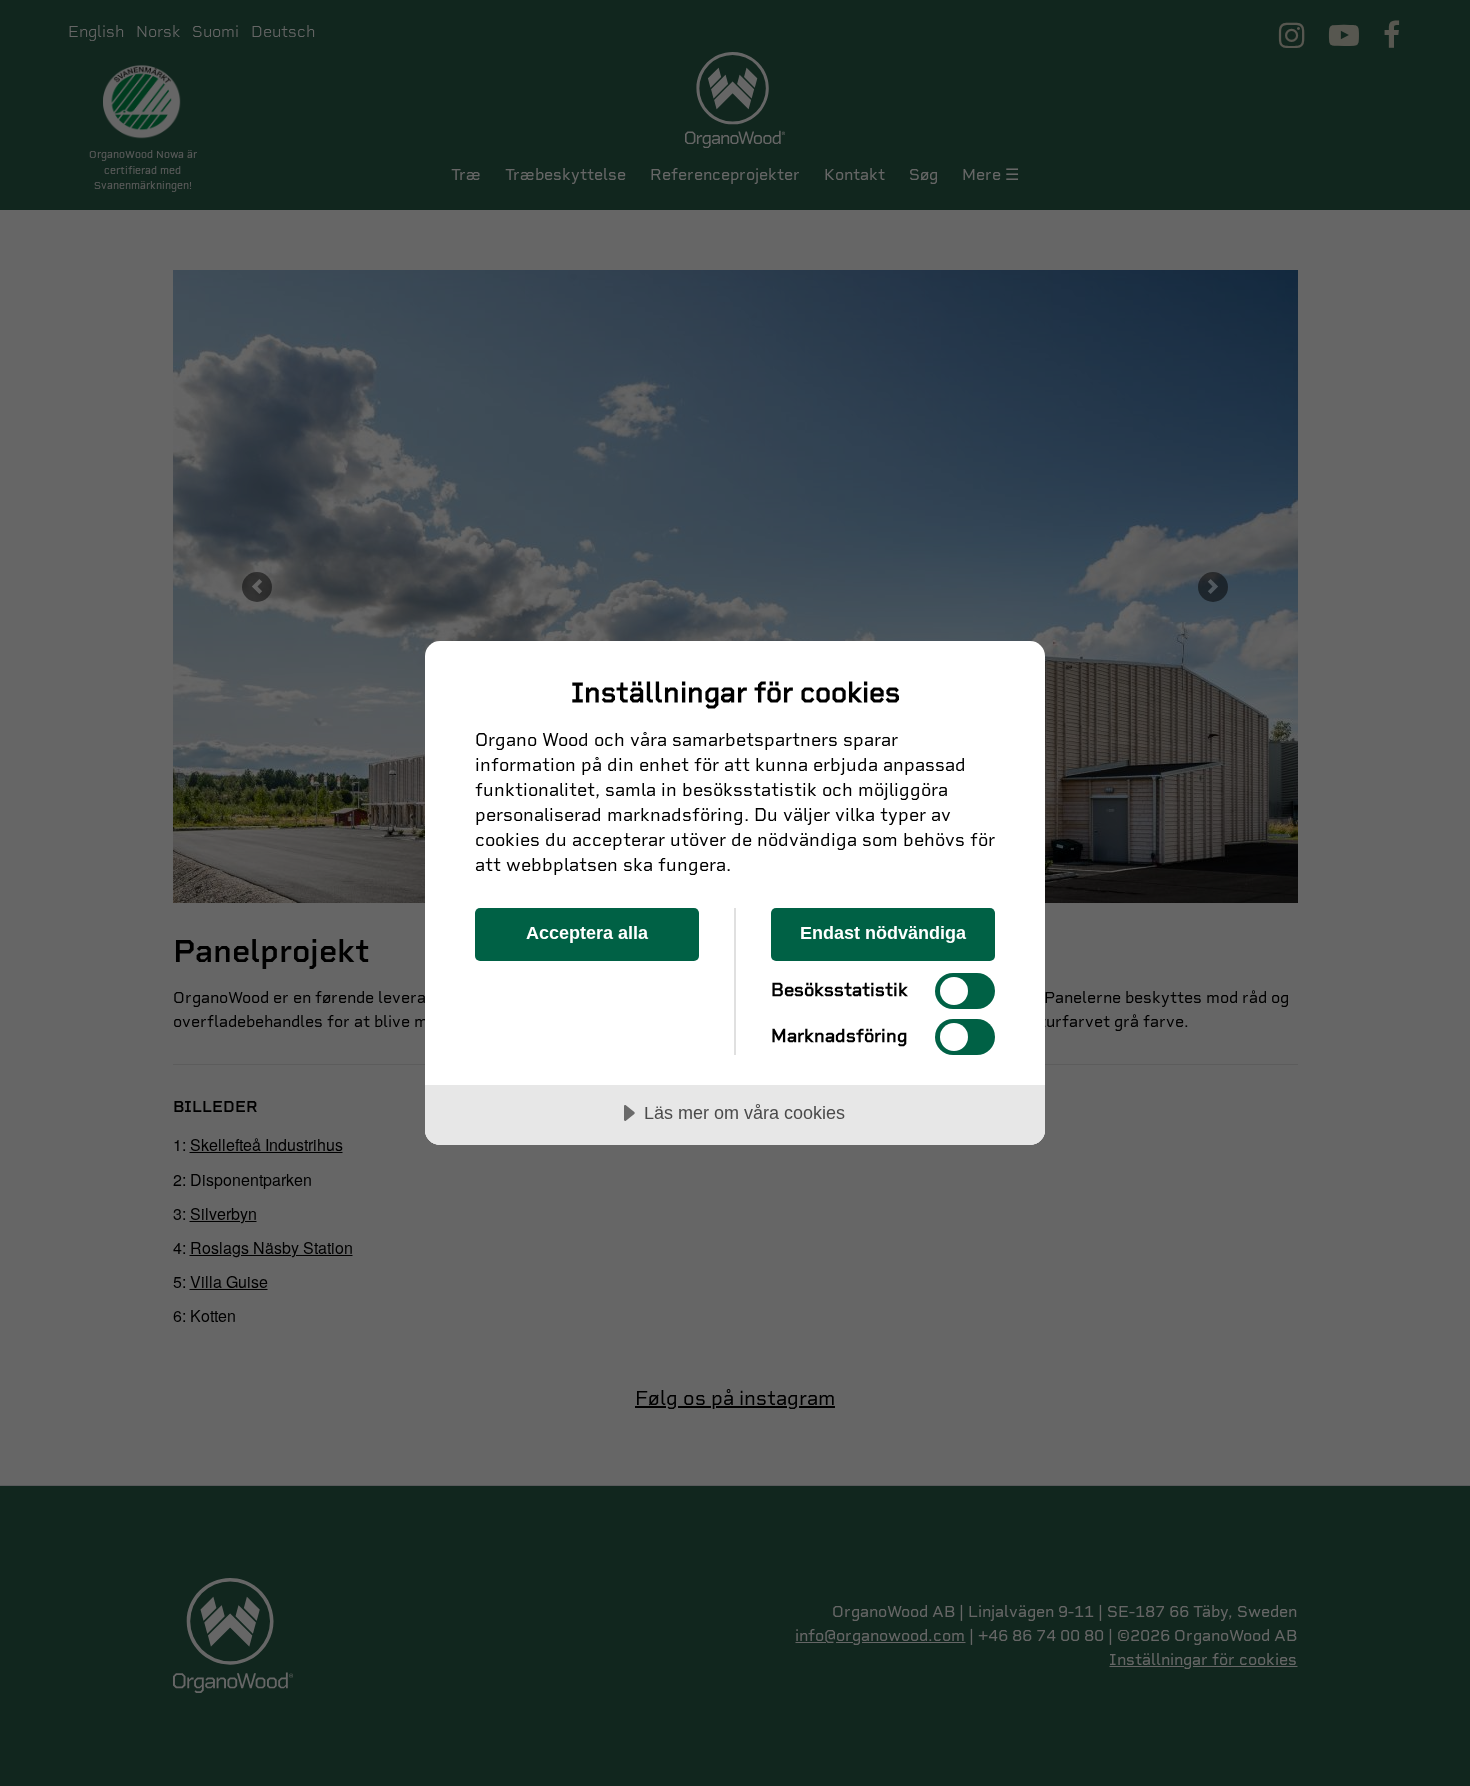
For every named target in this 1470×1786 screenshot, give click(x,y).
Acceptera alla (587, 933)
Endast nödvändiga (883, 933)
